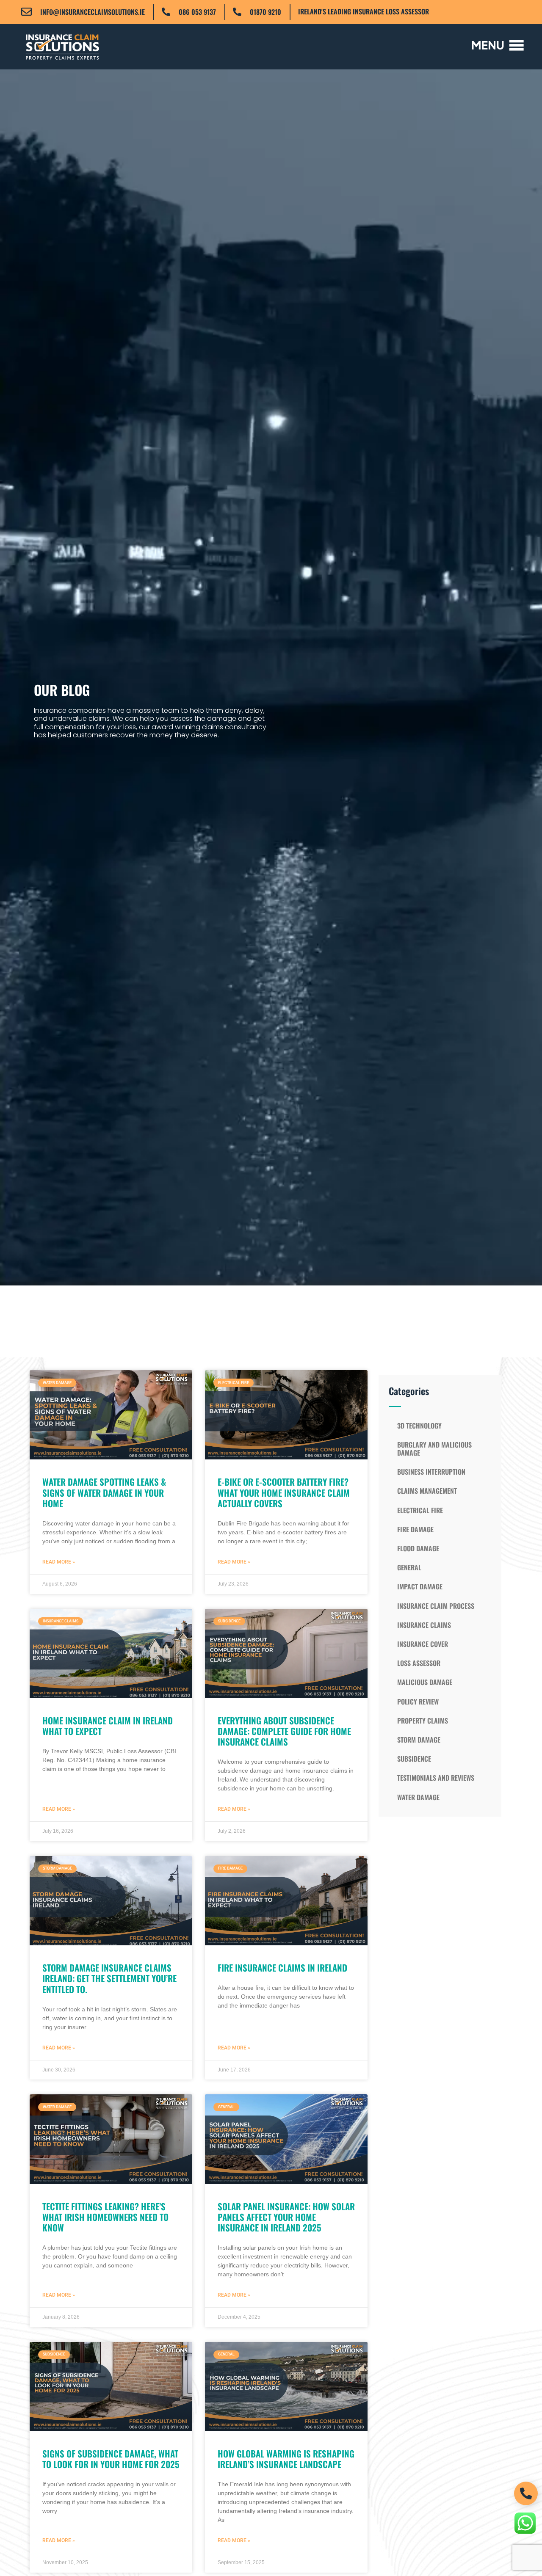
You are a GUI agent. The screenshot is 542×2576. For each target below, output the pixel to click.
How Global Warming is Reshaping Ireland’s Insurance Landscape (286, 2459)
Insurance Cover (423, 1644)
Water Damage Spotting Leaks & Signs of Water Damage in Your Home (104, 1492)
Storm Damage (419, 1740)
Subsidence (414, 1759)
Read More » (59, 1562)
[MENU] (498, 45)
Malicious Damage (425, 1682)
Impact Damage (420, 1586)
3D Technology (419, 1426)
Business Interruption (431, 1472)
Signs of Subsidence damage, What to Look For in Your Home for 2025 (111, 2459)
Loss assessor (419, 1663)
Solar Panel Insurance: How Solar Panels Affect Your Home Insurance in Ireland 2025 (286, 2217)
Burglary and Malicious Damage (434, 1449)
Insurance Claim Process (436, 1606)
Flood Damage (418, 1548)
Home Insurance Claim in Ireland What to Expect (108, 1726)
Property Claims (423, 1721)
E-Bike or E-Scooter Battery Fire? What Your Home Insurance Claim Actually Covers (284, 1492)
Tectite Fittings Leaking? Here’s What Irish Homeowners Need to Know (105, 2217)
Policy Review (418, 1702)
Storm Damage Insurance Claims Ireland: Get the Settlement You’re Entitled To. (109, 1978)
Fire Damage (415, 1529)
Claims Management (427, 1491)
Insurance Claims (424, 1625)
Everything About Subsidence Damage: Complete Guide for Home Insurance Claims (284, 1731)
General (409, 1567)
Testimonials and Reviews (436, 1778)
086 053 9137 (197, 12)
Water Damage (418, 1797)
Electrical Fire (420, 1510)
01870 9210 (265, 12)
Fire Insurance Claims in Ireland (282, 1968)
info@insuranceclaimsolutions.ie (93, 12)
